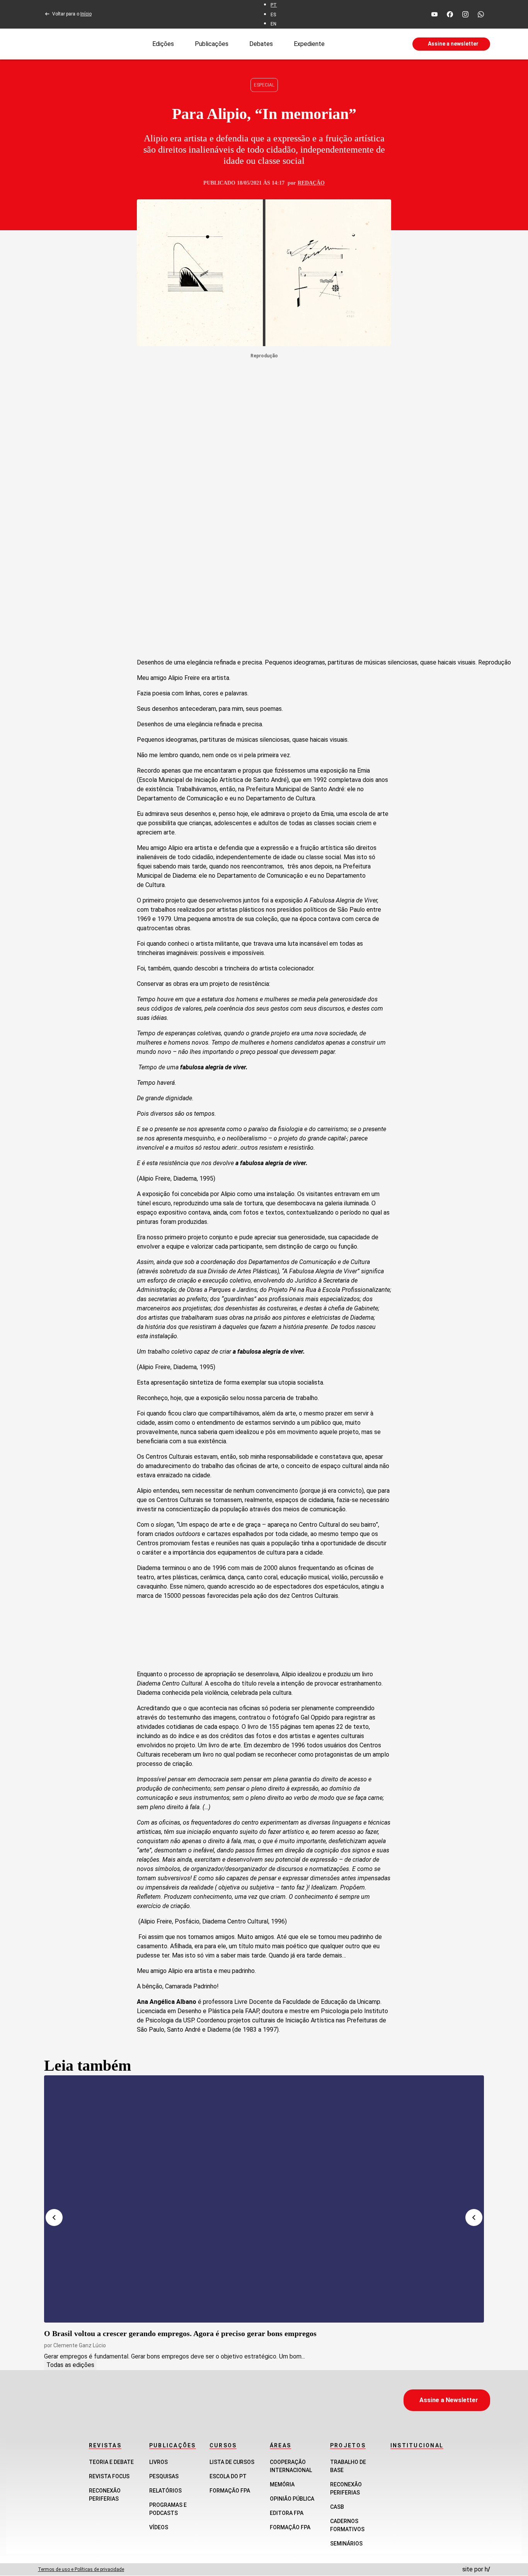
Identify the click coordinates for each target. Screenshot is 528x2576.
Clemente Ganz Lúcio (80, 2345)
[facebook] (450, 14)
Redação (311, 183)
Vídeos (159, 2527)
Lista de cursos (232, 2462)
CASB (337, 2507)
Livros (158, 2462)
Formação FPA (230, 2491)
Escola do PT (228, 2476)
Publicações (212, 43)
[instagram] (465, 14)
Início (86, 14)
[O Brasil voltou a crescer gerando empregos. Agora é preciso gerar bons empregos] (264, 2199)
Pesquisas (164, 2476)
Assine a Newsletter (449, 2400)
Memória (282, 2484)
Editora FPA (287, 2513)
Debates (261, 43)
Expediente (309, 43)
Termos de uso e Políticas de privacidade (81, 2569)
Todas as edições (70, 2365)
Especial (264, 85)
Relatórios (165, 2491)
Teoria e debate (111, 2462)
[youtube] (434, 14)
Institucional (417, 2445)
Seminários (346, 2544)
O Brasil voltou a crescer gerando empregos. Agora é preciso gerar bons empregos (180, 2333)
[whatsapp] (481, 14)
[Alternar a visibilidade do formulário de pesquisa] (368, 44)
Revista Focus (109, 2476)
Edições (163, 43)
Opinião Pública (292, 2499)
